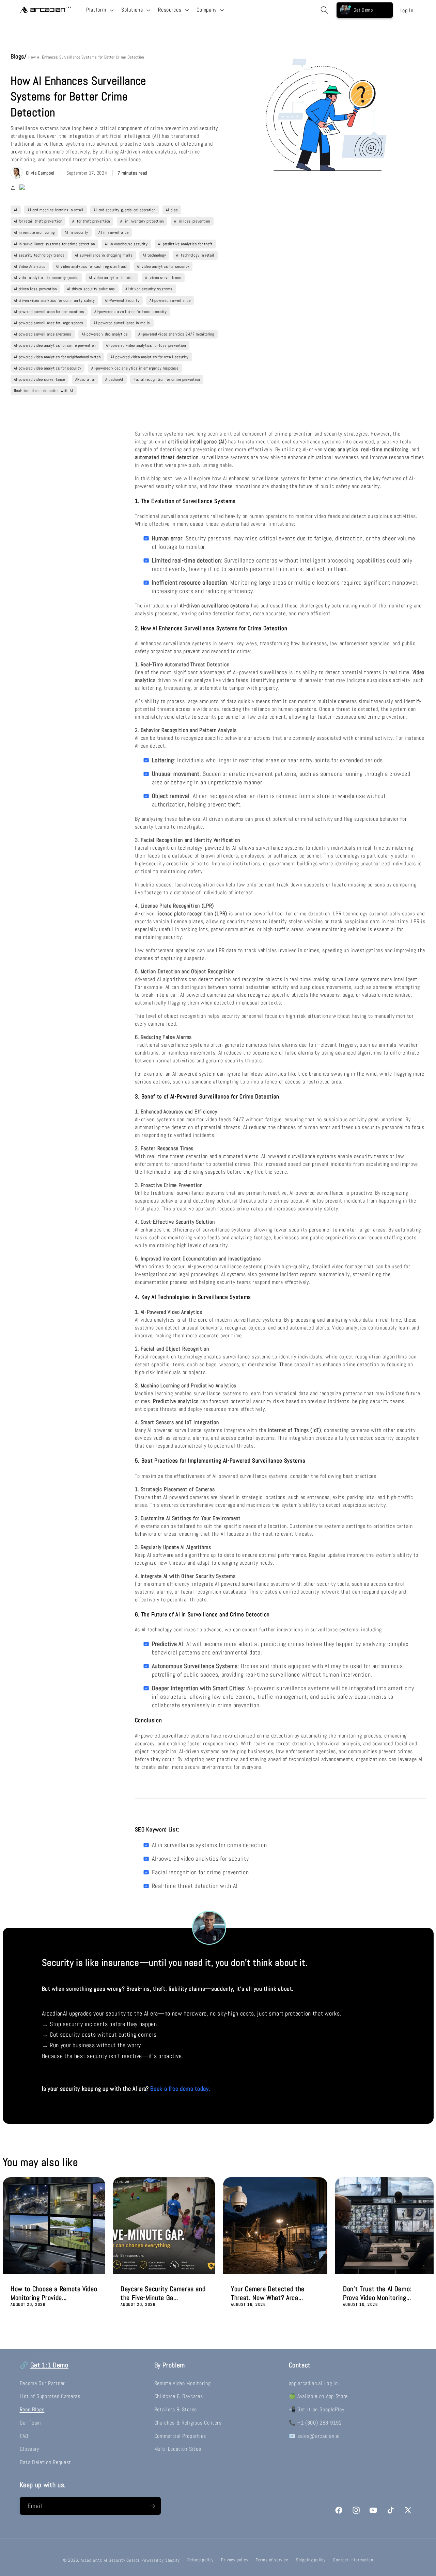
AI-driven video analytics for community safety (54, 300)
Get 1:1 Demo (49, 2365)
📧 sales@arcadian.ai (314, 2436)
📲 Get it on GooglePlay (317, 2409)
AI (16, 210)
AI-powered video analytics (105, 334)
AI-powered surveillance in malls (122, 323)
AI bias (172, 210)
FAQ (24, 2436)
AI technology (154, 255)
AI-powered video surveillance (40, 379)
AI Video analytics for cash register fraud (91, 266)
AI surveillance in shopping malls (104, 255)
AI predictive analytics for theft (185, 244)
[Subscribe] (152, 2506)
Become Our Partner (42, 2383)
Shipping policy (311, 2560)
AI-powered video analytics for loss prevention (146, 345)
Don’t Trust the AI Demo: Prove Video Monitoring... (377, 2293)
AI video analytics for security (163, 266)
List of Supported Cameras (50, 2396)
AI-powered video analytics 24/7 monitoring (176, 334)
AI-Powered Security (122, 300)
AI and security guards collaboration (125, 210)
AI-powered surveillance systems (43, 334)
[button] (99, 10)
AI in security (76, 232)
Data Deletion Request (46, 2462)
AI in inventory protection (142, 221)
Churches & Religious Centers (188, 2423)
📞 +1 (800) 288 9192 (315, 2423)
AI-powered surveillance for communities (49, 312)
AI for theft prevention (91, 221)
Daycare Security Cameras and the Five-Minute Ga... (163, 2293)
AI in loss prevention (192, 221)
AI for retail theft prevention (38, 221)
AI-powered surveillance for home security (130, 312)
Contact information (353, 2560)
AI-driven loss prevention (35, 289)
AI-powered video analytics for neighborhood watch (57, 357)
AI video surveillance (163, 278)
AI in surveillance (113, 232)
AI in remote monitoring (34, 232)
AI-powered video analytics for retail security (150, 357)
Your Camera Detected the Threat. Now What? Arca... (268, 2293)
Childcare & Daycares (179, 2396)
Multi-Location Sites (178, 2449)
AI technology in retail (195, 255)
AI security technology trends (39, 255)
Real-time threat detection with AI (44, 391)
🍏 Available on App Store (318, 2396)
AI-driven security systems (149, 289)
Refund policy (200, 2560)
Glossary (30, 2449)
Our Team (30, 2423)
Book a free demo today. (180, 2089)
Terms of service (272, 2560)
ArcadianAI (114, 379)
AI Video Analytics (30, 266)
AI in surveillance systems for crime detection (54, 244)
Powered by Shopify (161, 2560)
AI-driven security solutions (91, 289)
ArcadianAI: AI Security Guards (110, 2560)
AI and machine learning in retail (56, 210)
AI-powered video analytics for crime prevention (55, 345)
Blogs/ (20, 56)
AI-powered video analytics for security (48, 368)
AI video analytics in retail (112, 278)
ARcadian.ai (85, 379)
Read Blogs (32, 2409)
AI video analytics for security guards (46, 278)
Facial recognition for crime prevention (167, 379)
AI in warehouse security (126, 244)
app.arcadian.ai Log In (313, 2383)
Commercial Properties (180, 2436)
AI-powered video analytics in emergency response (135, 368)
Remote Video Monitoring (183, 2383)
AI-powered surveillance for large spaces (49, 323)
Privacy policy (235, 2560)
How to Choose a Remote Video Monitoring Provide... (54, 2293)
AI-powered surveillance (170, 300)
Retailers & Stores (176, 2409)
